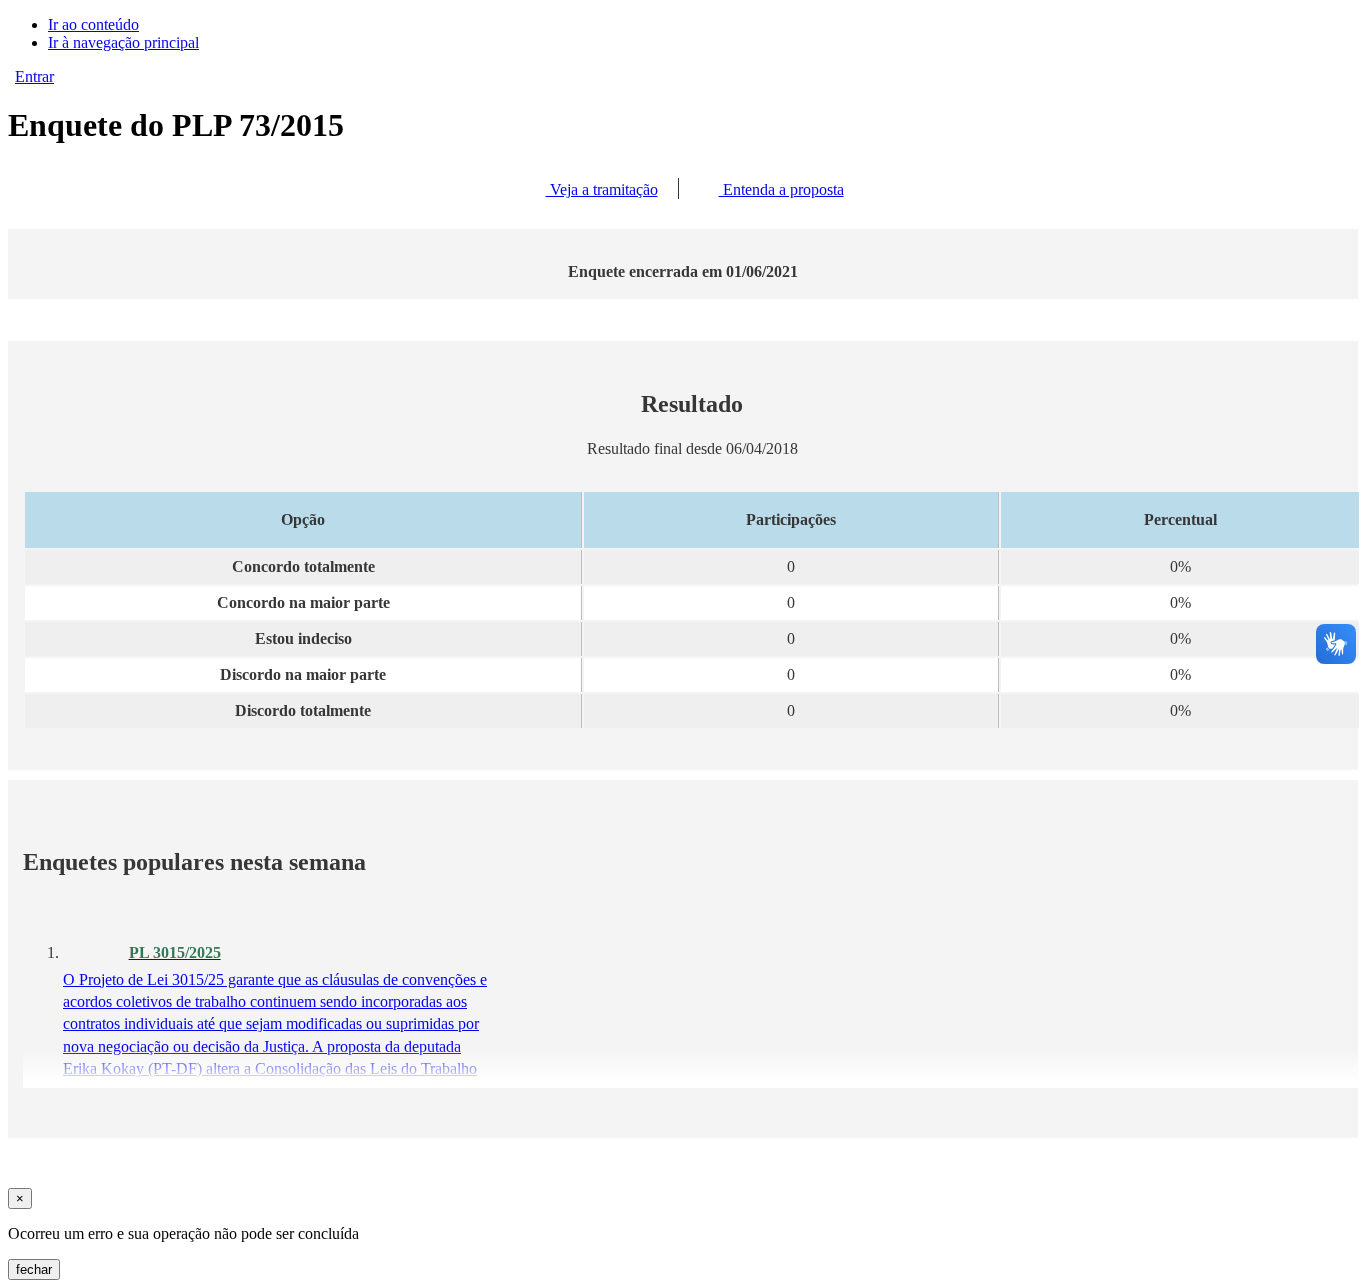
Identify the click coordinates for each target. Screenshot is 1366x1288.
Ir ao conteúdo (93, 24)
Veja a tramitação (602, 189)
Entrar (34, 76)
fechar (34, 1269)
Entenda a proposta (781, 189)
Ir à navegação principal (123, 42)
